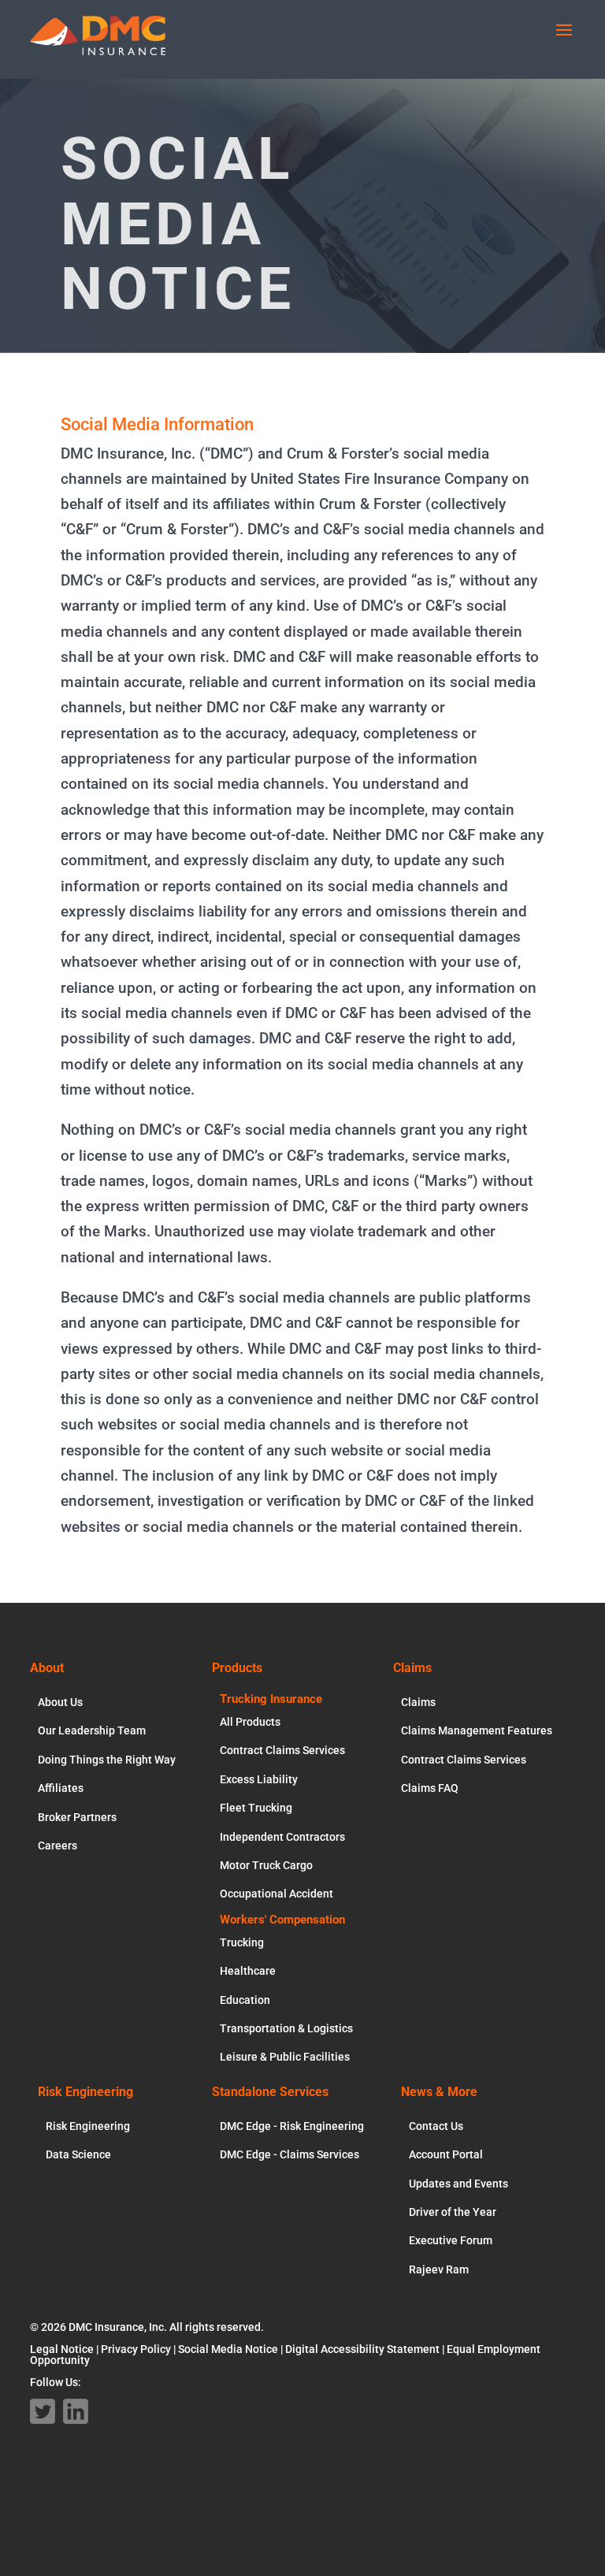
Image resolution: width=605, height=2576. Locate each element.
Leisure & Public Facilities (285, 2057)
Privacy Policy (136, 2349)
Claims (418, 1702)
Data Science (78, 2154)
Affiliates (61, 1788)
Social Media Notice (228, 2349)
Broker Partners (77, 1817)
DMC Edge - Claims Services (290, 2154)
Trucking (242, 1942)
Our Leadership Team (92, 1730)
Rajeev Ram (439, 2269)
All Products (250, 1722)
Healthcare (248, 1971)
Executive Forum (451, 2240)
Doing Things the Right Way (107, 1760)
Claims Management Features (477, 1730)
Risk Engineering (88, 2126)
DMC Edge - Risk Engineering (292, 2126)
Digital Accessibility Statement (362, 2349)
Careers (58, 1846)
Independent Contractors (282, 1837)
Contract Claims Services (282, 1750)
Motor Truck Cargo (266, 1865)
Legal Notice (62, 2349)
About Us (60, 1702)
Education (245, 2000)
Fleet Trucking (256, 1808)
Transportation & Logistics (286, 2028)
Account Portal (446, 2154)
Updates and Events (458, 2184)
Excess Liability (259, 1779)
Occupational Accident (277, 1894)
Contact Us (436, 2126)
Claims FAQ (430, 1788)
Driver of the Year (453, 2212)
